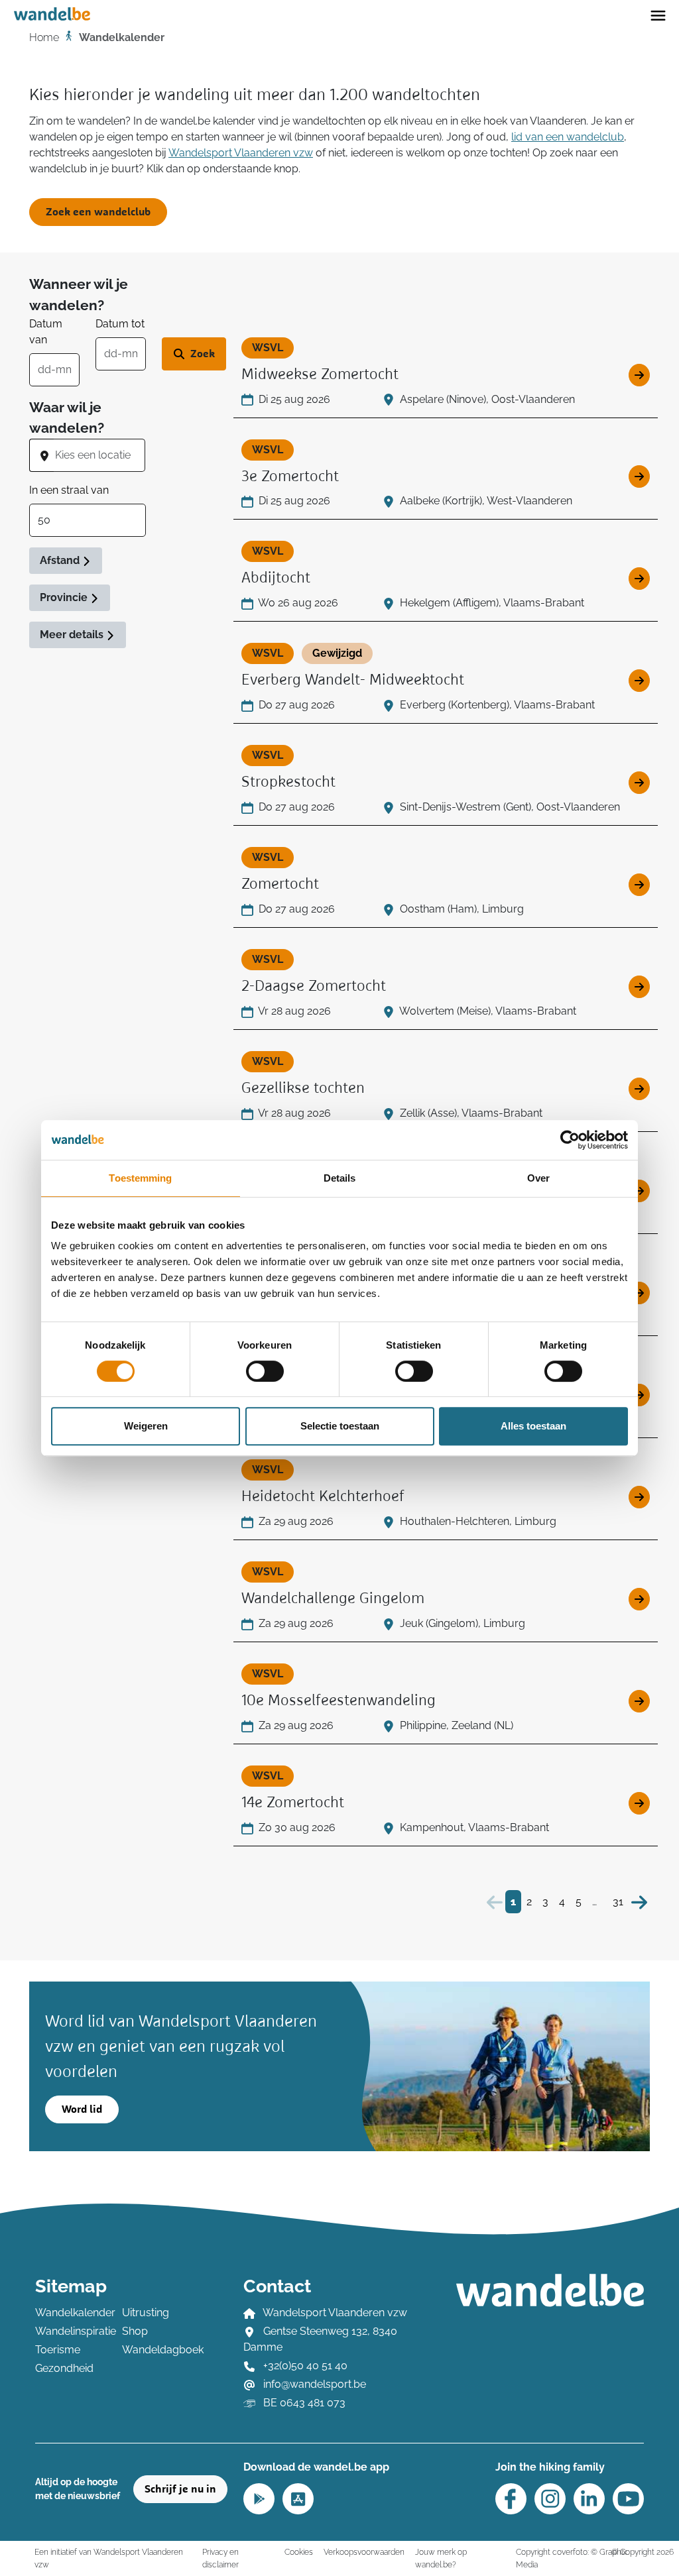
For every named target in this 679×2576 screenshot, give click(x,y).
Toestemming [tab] (140, 1178)
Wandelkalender (71, 2313)
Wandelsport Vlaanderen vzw (241, 153)
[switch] (265, 1371)
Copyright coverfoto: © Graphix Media (571, 2558)
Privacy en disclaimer (220, 2558)
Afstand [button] (61, 560)
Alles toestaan (533, 1426)
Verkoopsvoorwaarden (364, 2552)
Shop (135, 2331)
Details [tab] (340, 1178)
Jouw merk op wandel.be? (441, 2558)
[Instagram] (550, 2499)
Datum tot (120, 324)
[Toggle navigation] (658, 15)
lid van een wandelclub (568, 137)
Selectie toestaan (340, 1426)
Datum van (46, 332)
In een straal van (69, 490)
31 (618, 1902)
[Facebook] (511, 2499)
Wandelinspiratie (71, 2331)
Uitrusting (146, 2313)
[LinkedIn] (589, 2499)
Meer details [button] (73, 635)
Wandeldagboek (157, 2350)
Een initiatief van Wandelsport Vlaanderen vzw (109, 2558)
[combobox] (99, 455)
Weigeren (146, 1426)
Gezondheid (64, 2368)
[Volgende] (639, 1902)
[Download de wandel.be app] (259, 2497)
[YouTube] (628, 2499)
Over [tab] (538, 1178)
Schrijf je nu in (180, 2489)
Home (44, 37)
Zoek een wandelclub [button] (98, 212)
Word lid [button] (82, 2109)
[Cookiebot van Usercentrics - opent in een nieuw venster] (570, 1140)
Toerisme (58, 2350)
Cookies (299, 2552)
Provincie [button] (65, 597)
